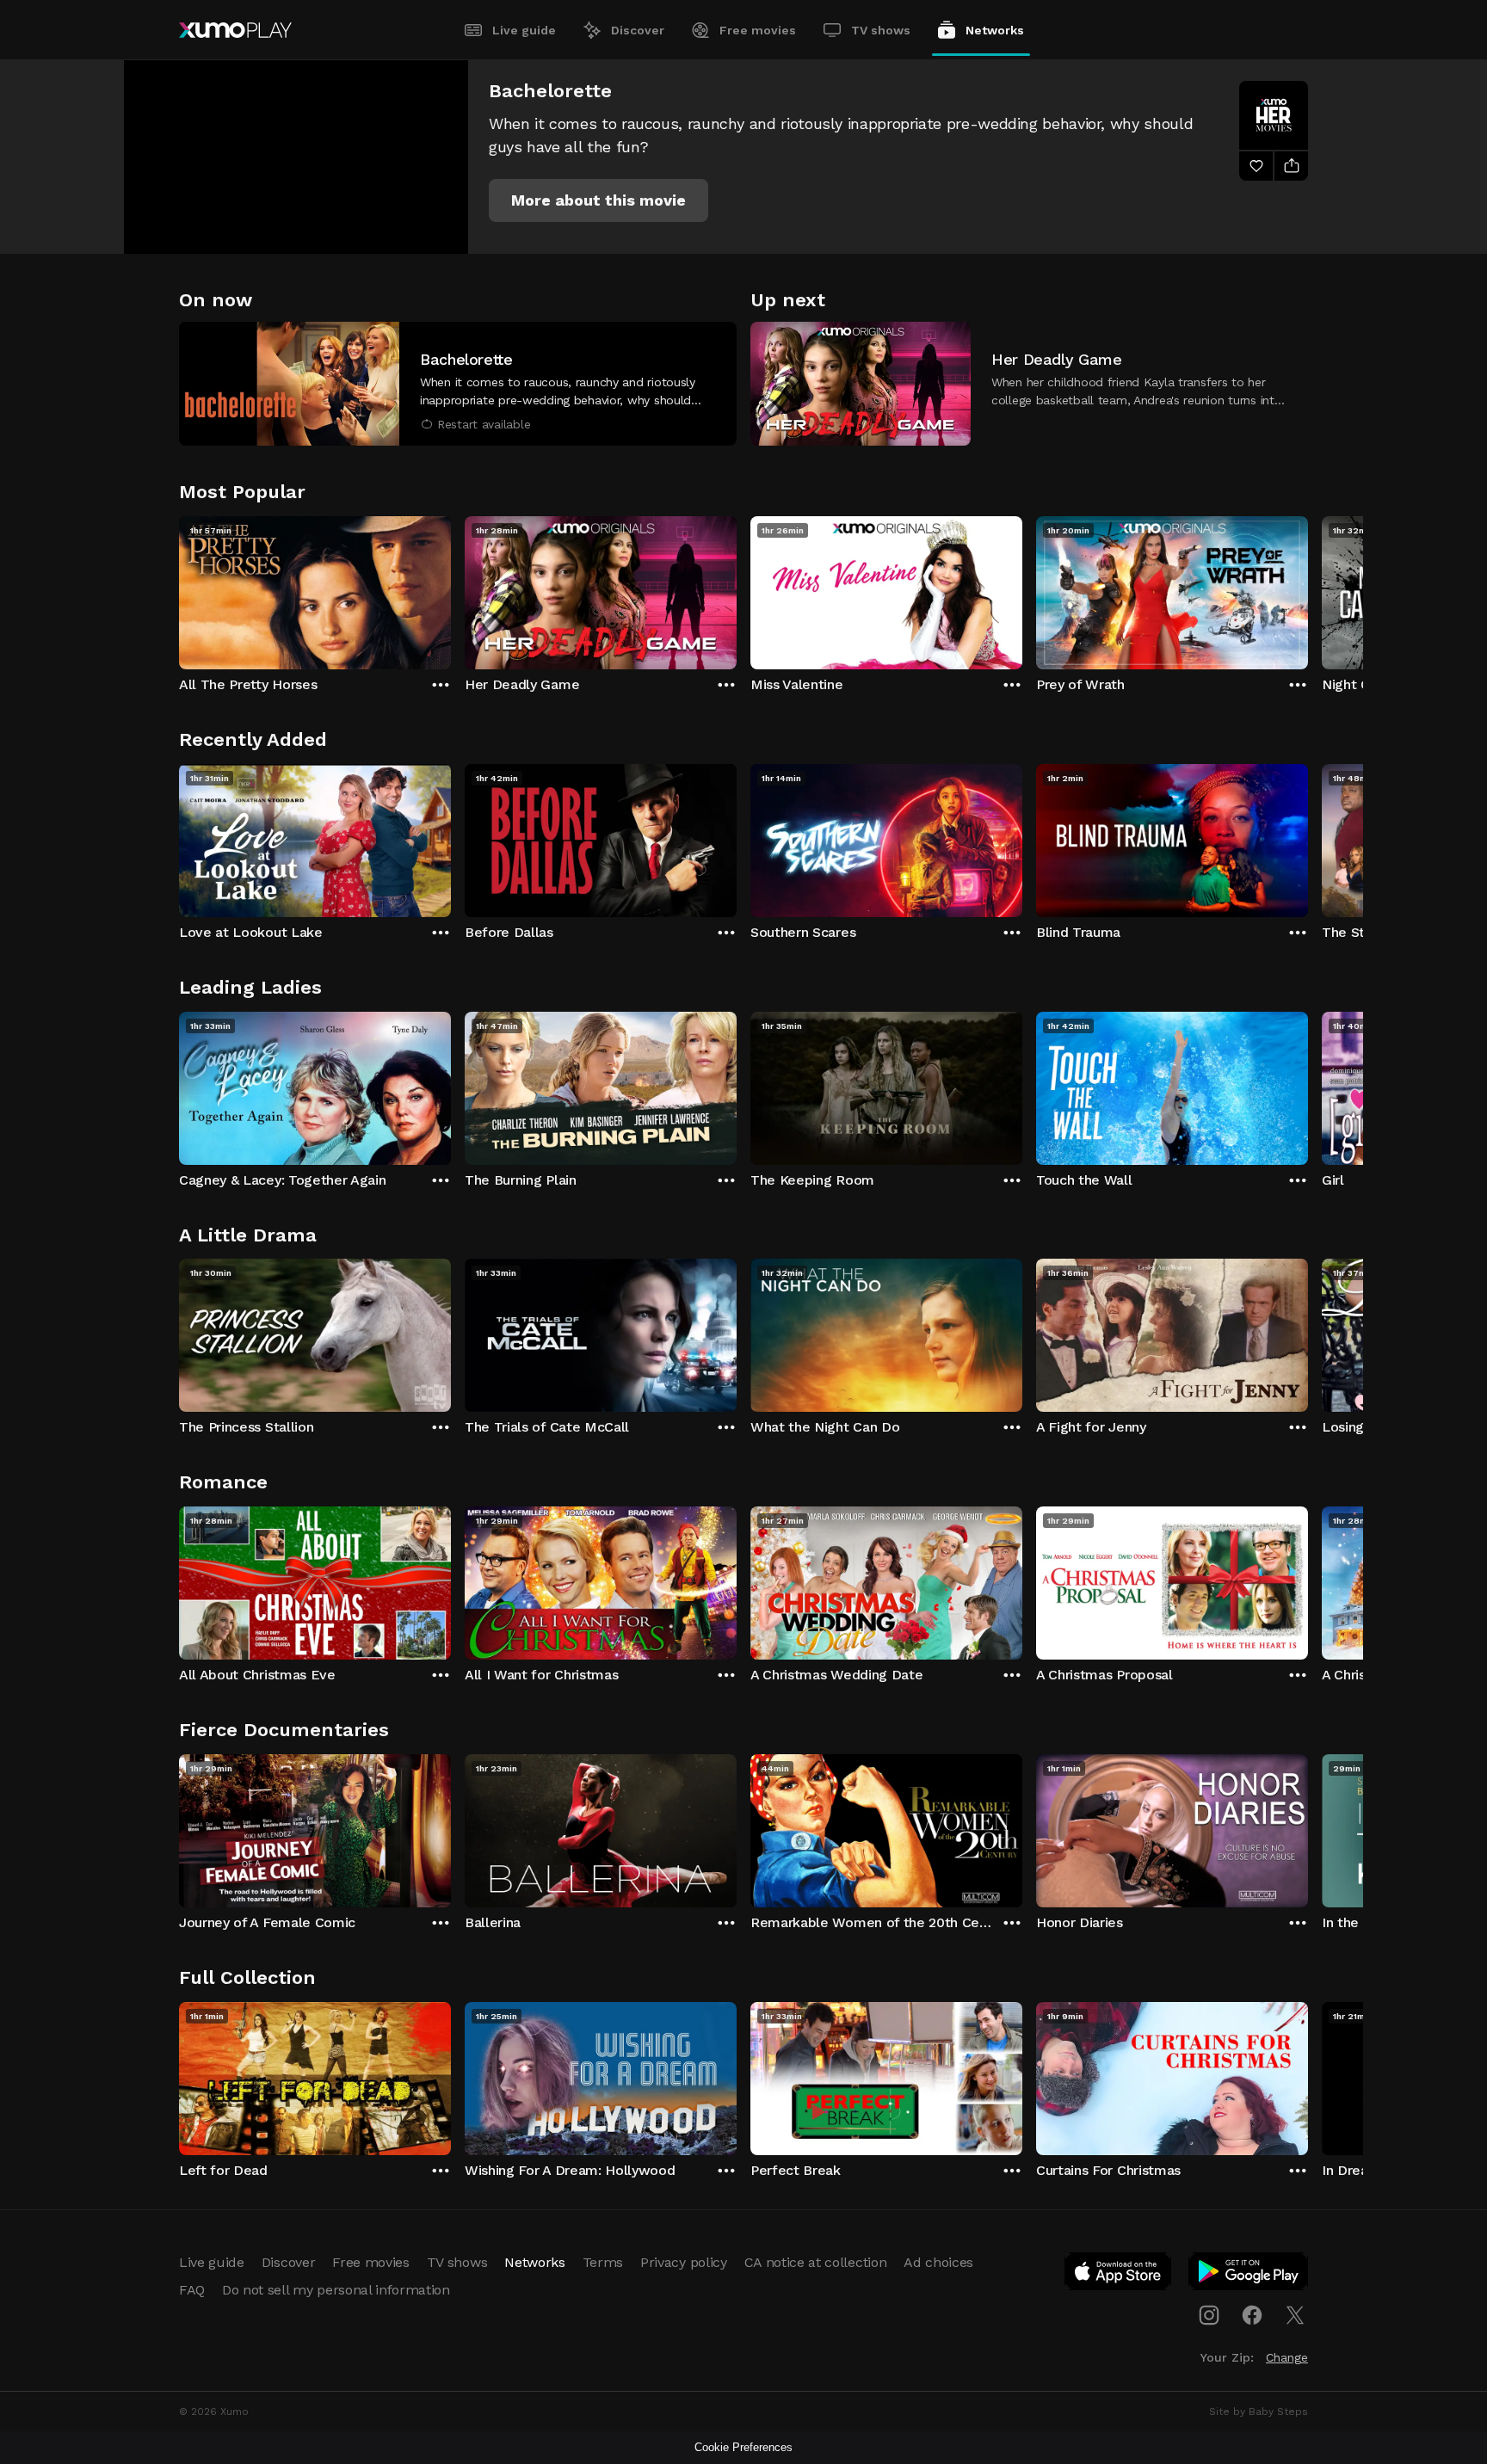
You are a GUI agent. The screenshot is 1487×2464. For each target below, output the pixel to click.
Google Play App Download (1249, 2275)
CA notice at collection (816, 2262)
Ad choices (938, 2262)
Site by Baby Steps (1259, 2412)
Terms (603, 2262)
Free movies (758, 30)
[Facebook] (1252, 2315)
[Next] (1308, 588)
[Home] (235, 30)
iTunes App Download (1119, 2275)
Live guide (524, 30)
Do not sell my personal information (336, 2290)
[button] (599, 200)
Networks (995, 30)
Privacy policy (684, 2262)
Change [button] (1287, 2357)
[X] (1295, 2315)
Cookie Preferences (743, 2447)
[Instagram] (1209, 2315)
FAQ (192, 2290)
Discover (638, 30)
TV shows (881, 30)
